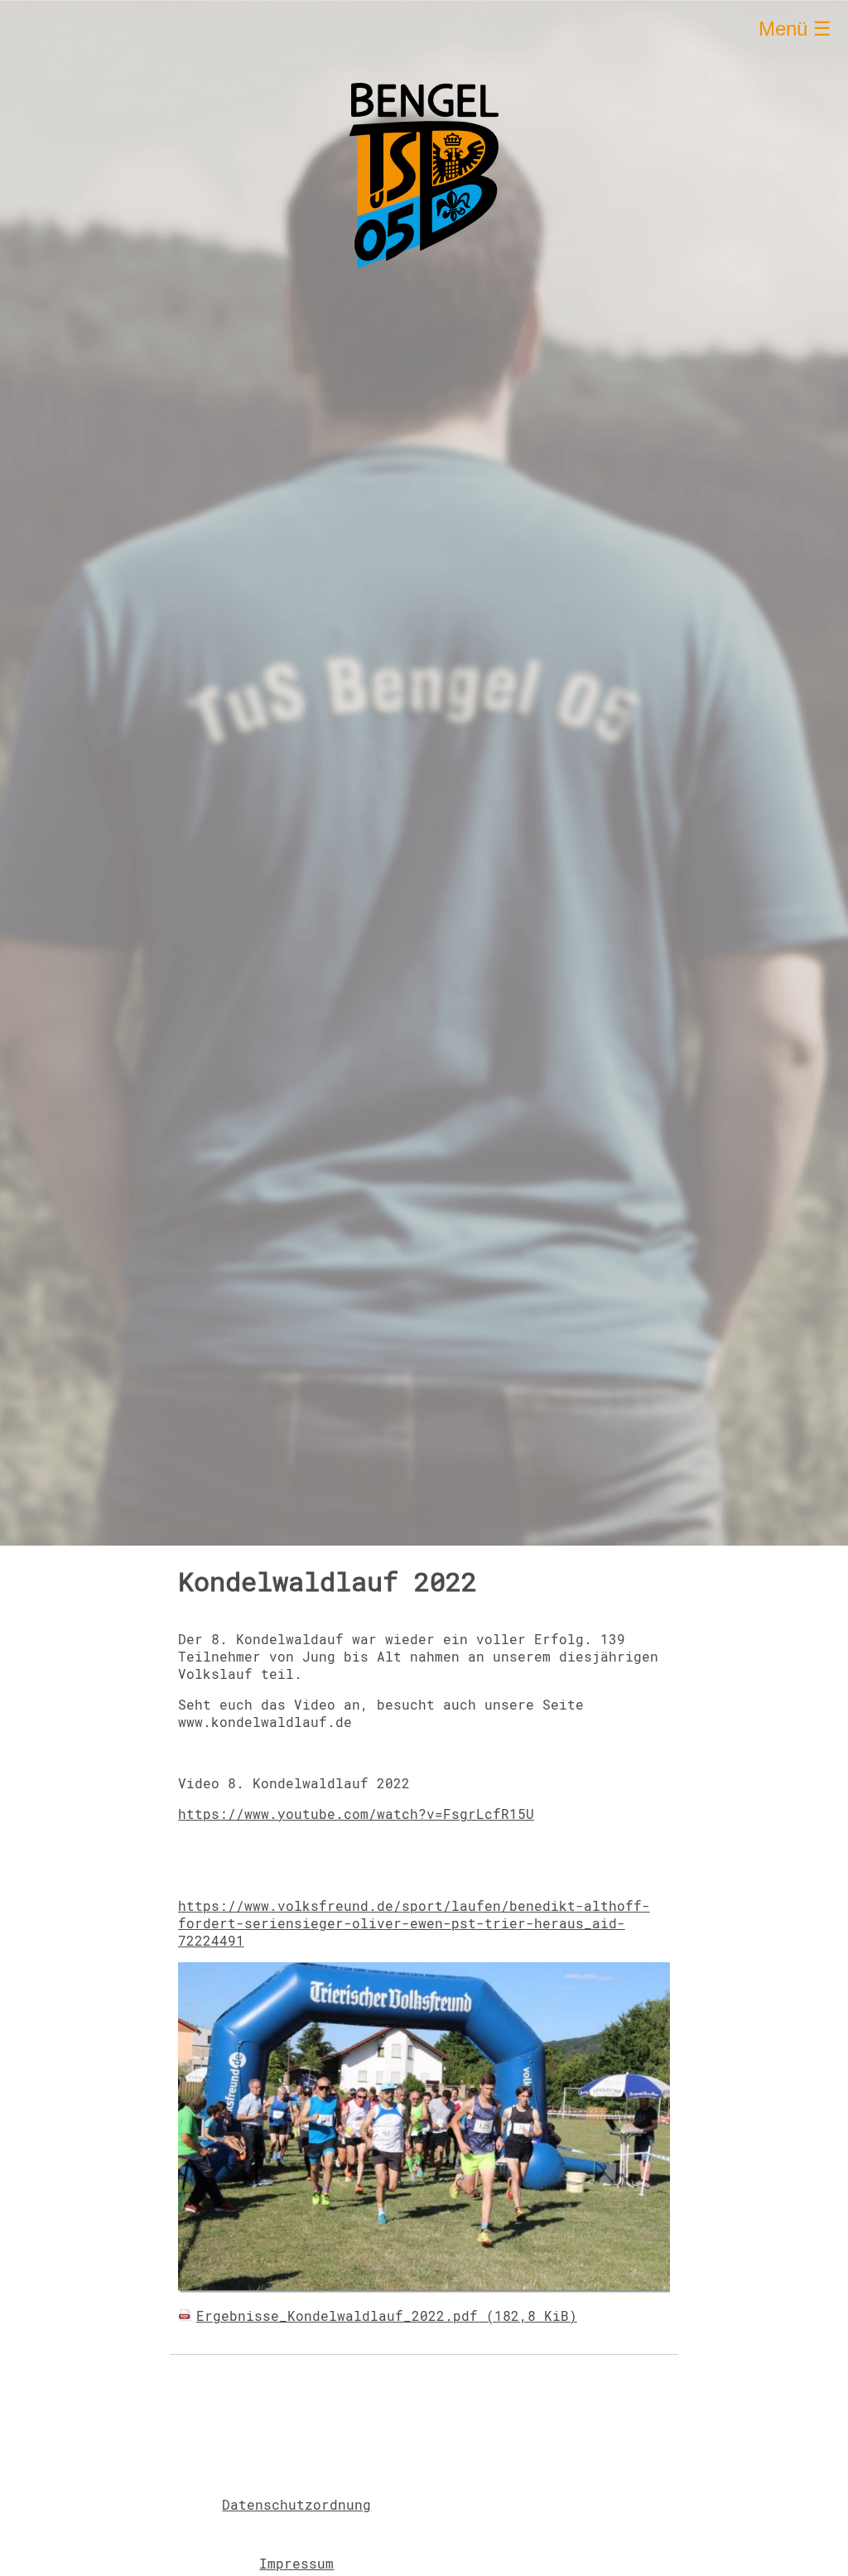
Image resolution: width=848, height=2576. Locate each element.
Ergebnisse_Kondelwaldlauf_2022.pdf (387, 2316)
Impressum (296, 2563)
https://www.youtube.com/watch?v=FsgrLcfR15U (356, 1814)
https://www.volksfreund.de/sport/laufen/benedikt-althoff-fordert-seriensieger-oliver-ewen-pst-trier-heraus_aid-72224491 (414, 1923)
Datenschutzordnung (296, 2504)
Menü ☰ (795, 29)
